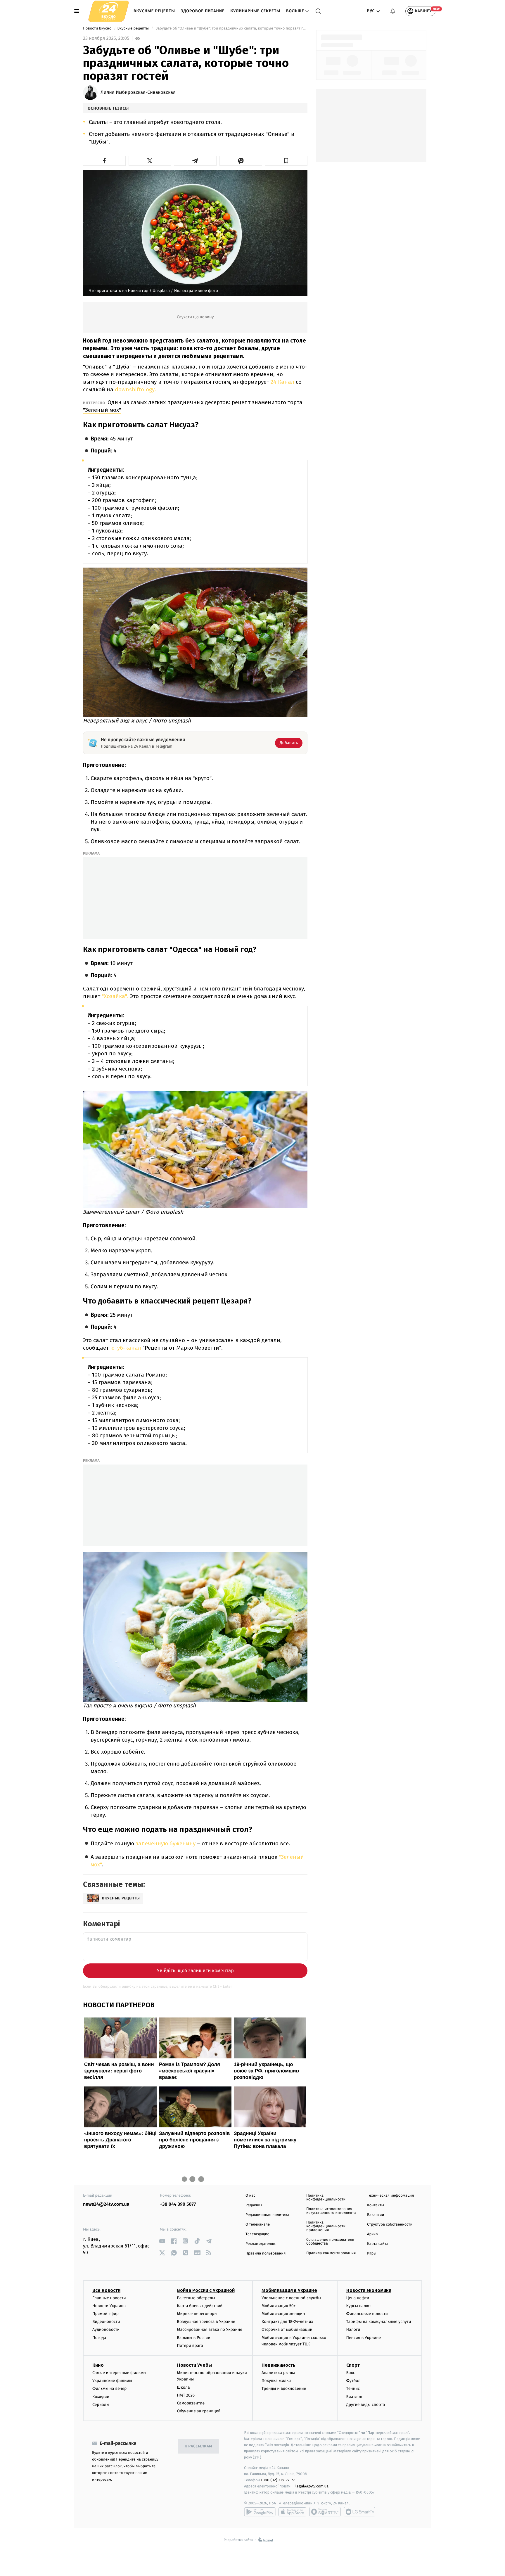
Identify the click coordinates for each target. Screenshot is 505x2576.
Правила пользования (266, 2253)
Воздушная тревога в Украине (206, 2322)
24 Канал (282, 382)
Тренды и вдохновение (284, 2389)
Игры (372, 2253)
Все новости (106, 2290)
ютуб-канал (126, 1348)
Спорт (353, 2365)
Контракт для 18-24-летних (287, 2322)
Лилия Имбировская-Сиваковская (138, 93)
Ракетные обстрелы (196, 2298)
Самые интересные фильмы (119, 2373)
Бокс (351, 2373)
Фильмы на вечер (109, 2389)
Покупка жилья (276, 2381)
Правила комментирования (331, 2253)
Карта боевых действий (200, 2306)
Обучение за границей (199, 2411)
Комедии (101, 2397)
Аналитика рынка (279, 2373)
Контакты (376, 2205)
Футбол (353, 2381)
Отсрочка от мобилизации (287, 2329)
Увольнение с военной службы (291, 2298)
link (162, 2241)
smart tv (325, 2512)
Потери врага (190, 2346)
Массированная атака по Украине (210, 2329)
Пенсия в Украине (364, 2338)
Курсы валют (359, 2306)
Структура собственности (390, 2225)
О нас (250, 2196)
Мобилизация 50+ (279, 2306)
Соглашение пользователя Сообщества (330, 2242)
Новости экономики (369, 2290)
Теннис (353, 2389)
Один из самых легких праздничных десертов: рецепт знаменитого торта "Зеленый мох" (193, 406)
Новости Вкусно (98, 28)
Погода (99, 2338)
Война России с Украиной (206, 2290)
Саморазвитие (191, 2403)
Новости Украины (109, 2306)
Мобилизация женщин (283, 2314)
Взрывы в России (194, 2338)
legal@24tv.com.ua (312, 2486)
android (260, 2512)
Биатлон (354, 2397)
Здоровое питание (203, 11)
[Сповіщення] (393, 11)
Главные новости (109, 2298)
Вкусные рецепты (154, 11)
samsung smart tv (359, 2512)
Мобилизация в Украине (289, 2290)
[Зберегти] (286, 161)
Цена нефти (358, 2298)
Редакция (254, 2205)
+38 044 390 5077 (178, 2204)
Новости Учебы (194, 2365)
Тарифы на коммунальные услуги (379, 2322)
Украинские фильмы (112, 2381)
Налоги (353, 2329)
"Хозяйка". (115, 996)
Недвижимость (279, 2365)
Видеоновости (106, 2322)
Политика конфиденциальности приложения (326, 2226)
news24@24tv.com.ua (106, 2204)
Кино (98, 2365)
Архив (372, 2234)
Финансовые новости (367, 2314)
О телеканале (258, 2225)
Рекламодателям (261, 2244)
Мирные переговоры (197, 2314)
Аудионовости (106, 2329)
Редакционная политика (267, 2215)
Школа (184, 2387)
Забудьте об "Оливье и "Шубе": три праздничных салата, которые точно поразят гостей (231, 28)
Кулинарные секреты (255, 11)
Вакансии (376, 2215)
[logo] (109, 11)
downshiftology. (135, 389)
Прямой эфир (106, 2314)
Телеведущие (257, 2234)
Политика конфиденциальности (326, 2198)
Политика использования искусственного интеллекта (331, 2211)
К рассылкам (198, 2446)
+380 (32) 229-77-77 (278, 2480)
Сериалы (101, 2405)
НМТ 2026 (186, 2395)
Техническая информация (390, 2196)
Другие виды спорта (366, 2405)
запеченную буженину (166, 1843)
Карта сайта (378, 2244)
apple (292, 2512)
